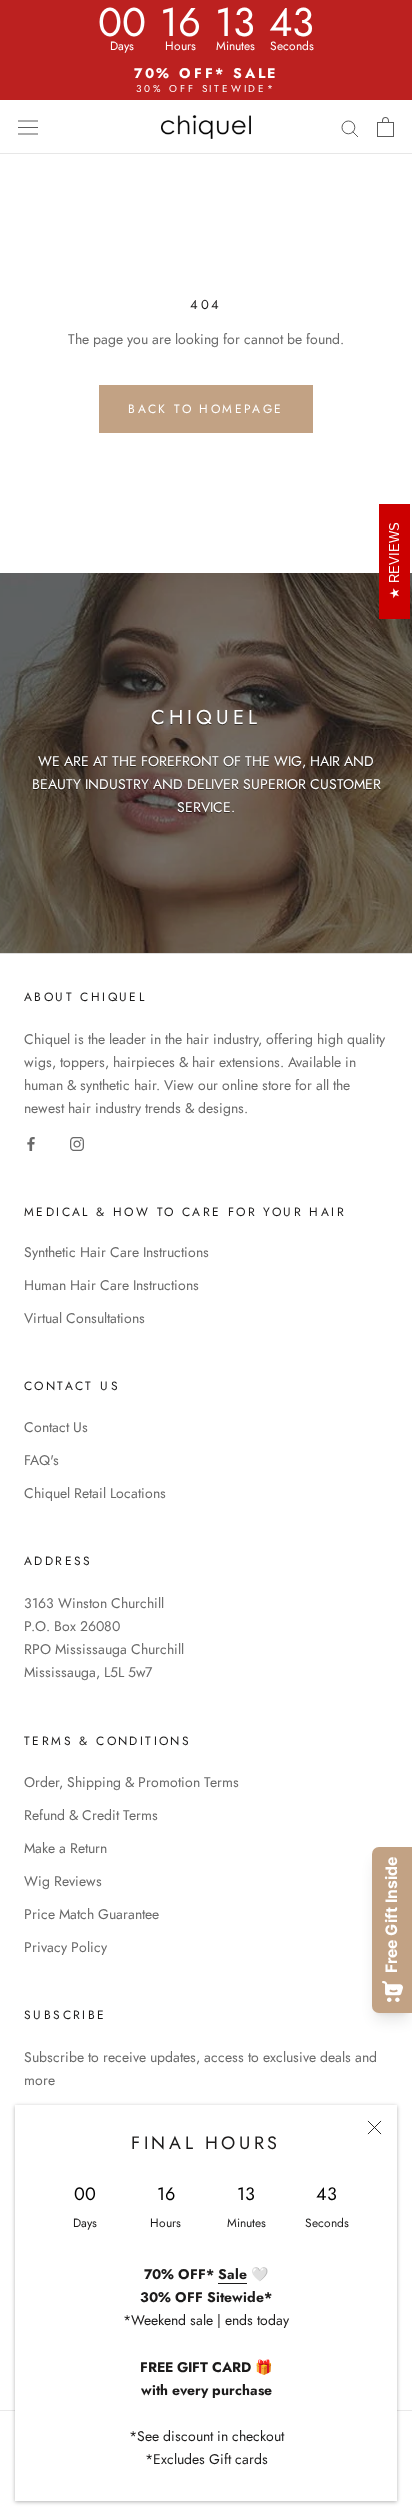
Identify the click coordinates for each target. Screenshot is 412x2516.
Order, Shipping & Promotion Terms (131, 1782)
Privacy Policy (65, 1947)
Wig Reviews (63, 1881)
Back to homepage (205, 409)
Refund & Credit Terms (91, 1815)
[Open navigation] (28, 127)
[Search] (350, 126)
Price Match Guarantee (91, 1914)
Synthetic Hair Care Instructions (116, 1252)
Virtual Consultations (84, 1318)
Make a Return (65, 1848)
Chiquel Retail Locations (95, 1493)
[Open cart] (385, 127)
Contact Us (56, 1427)
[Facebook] (31, 1142)
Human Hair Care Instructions (111, 1285)
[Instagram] (77, 1142)
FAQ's (41, 1460)
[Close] (374, 2127)
